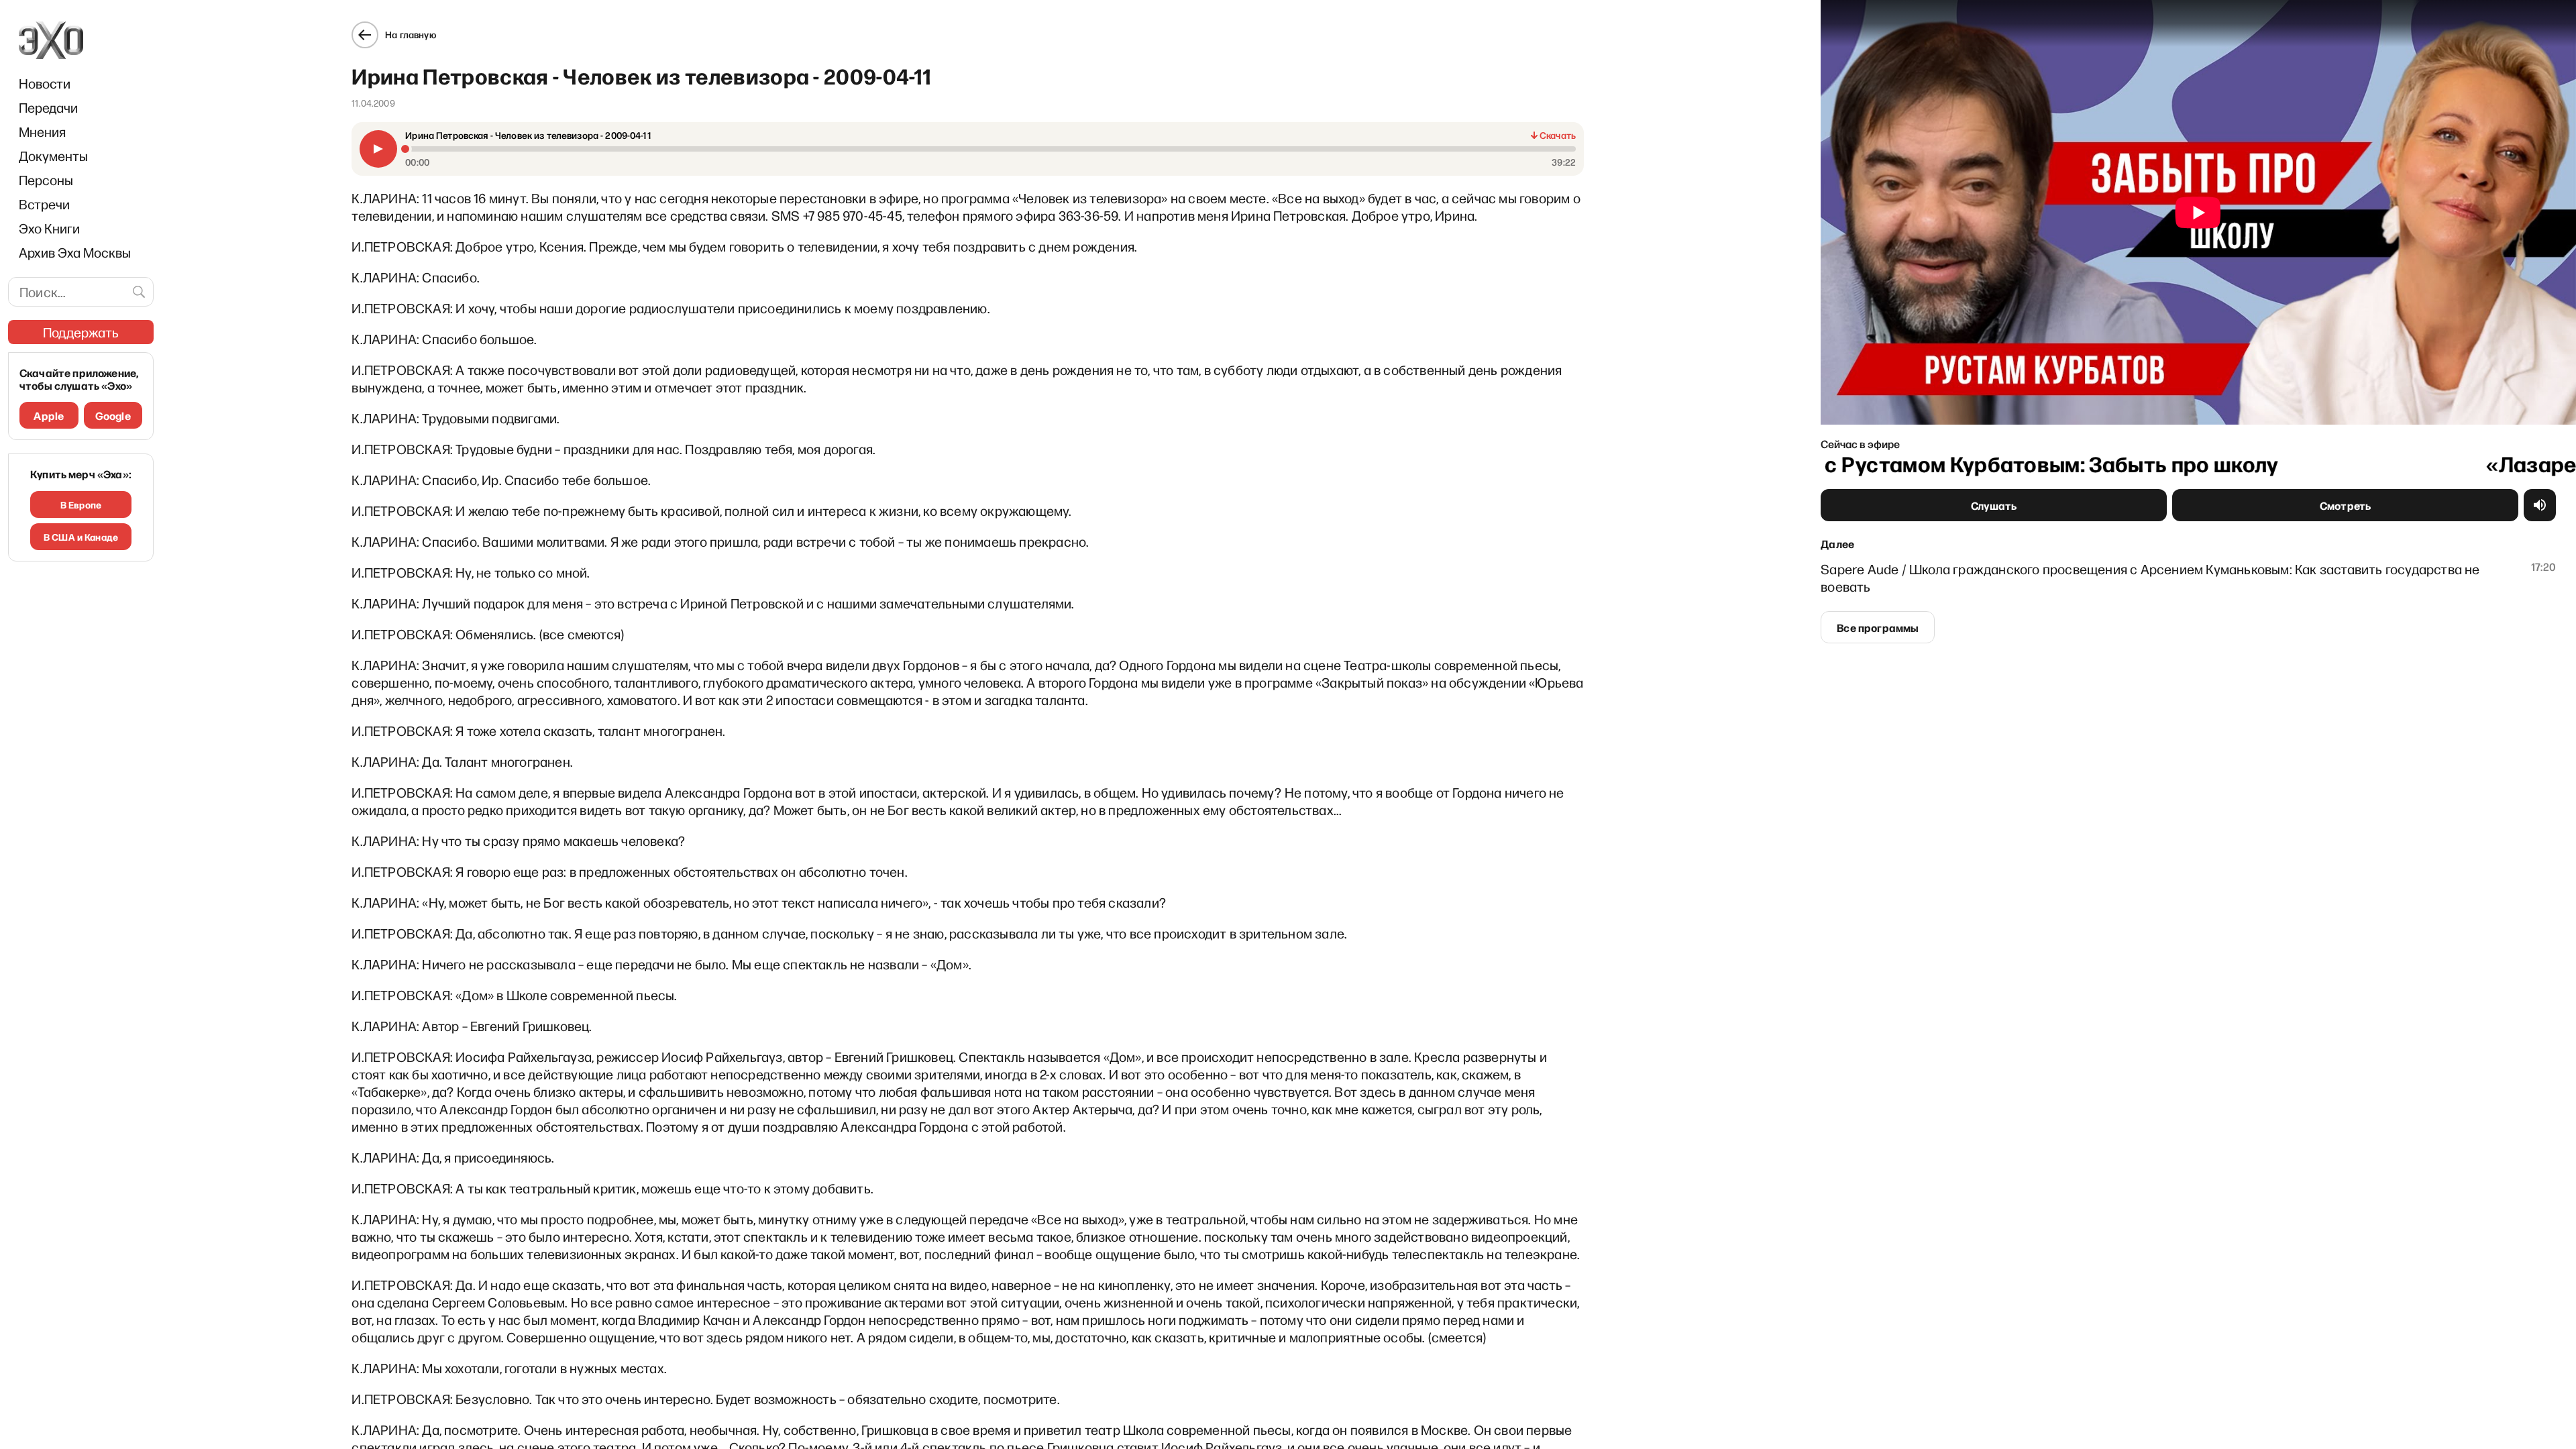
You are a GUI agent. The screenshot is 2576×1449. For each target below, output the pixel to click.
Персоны (46, 180)
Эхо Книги (49, 228)
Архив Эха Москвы (75, 252)
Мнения (42, 131)
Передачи (48, 107)
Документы (53, 156)
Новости (45, 83)
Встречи (44, 204)
